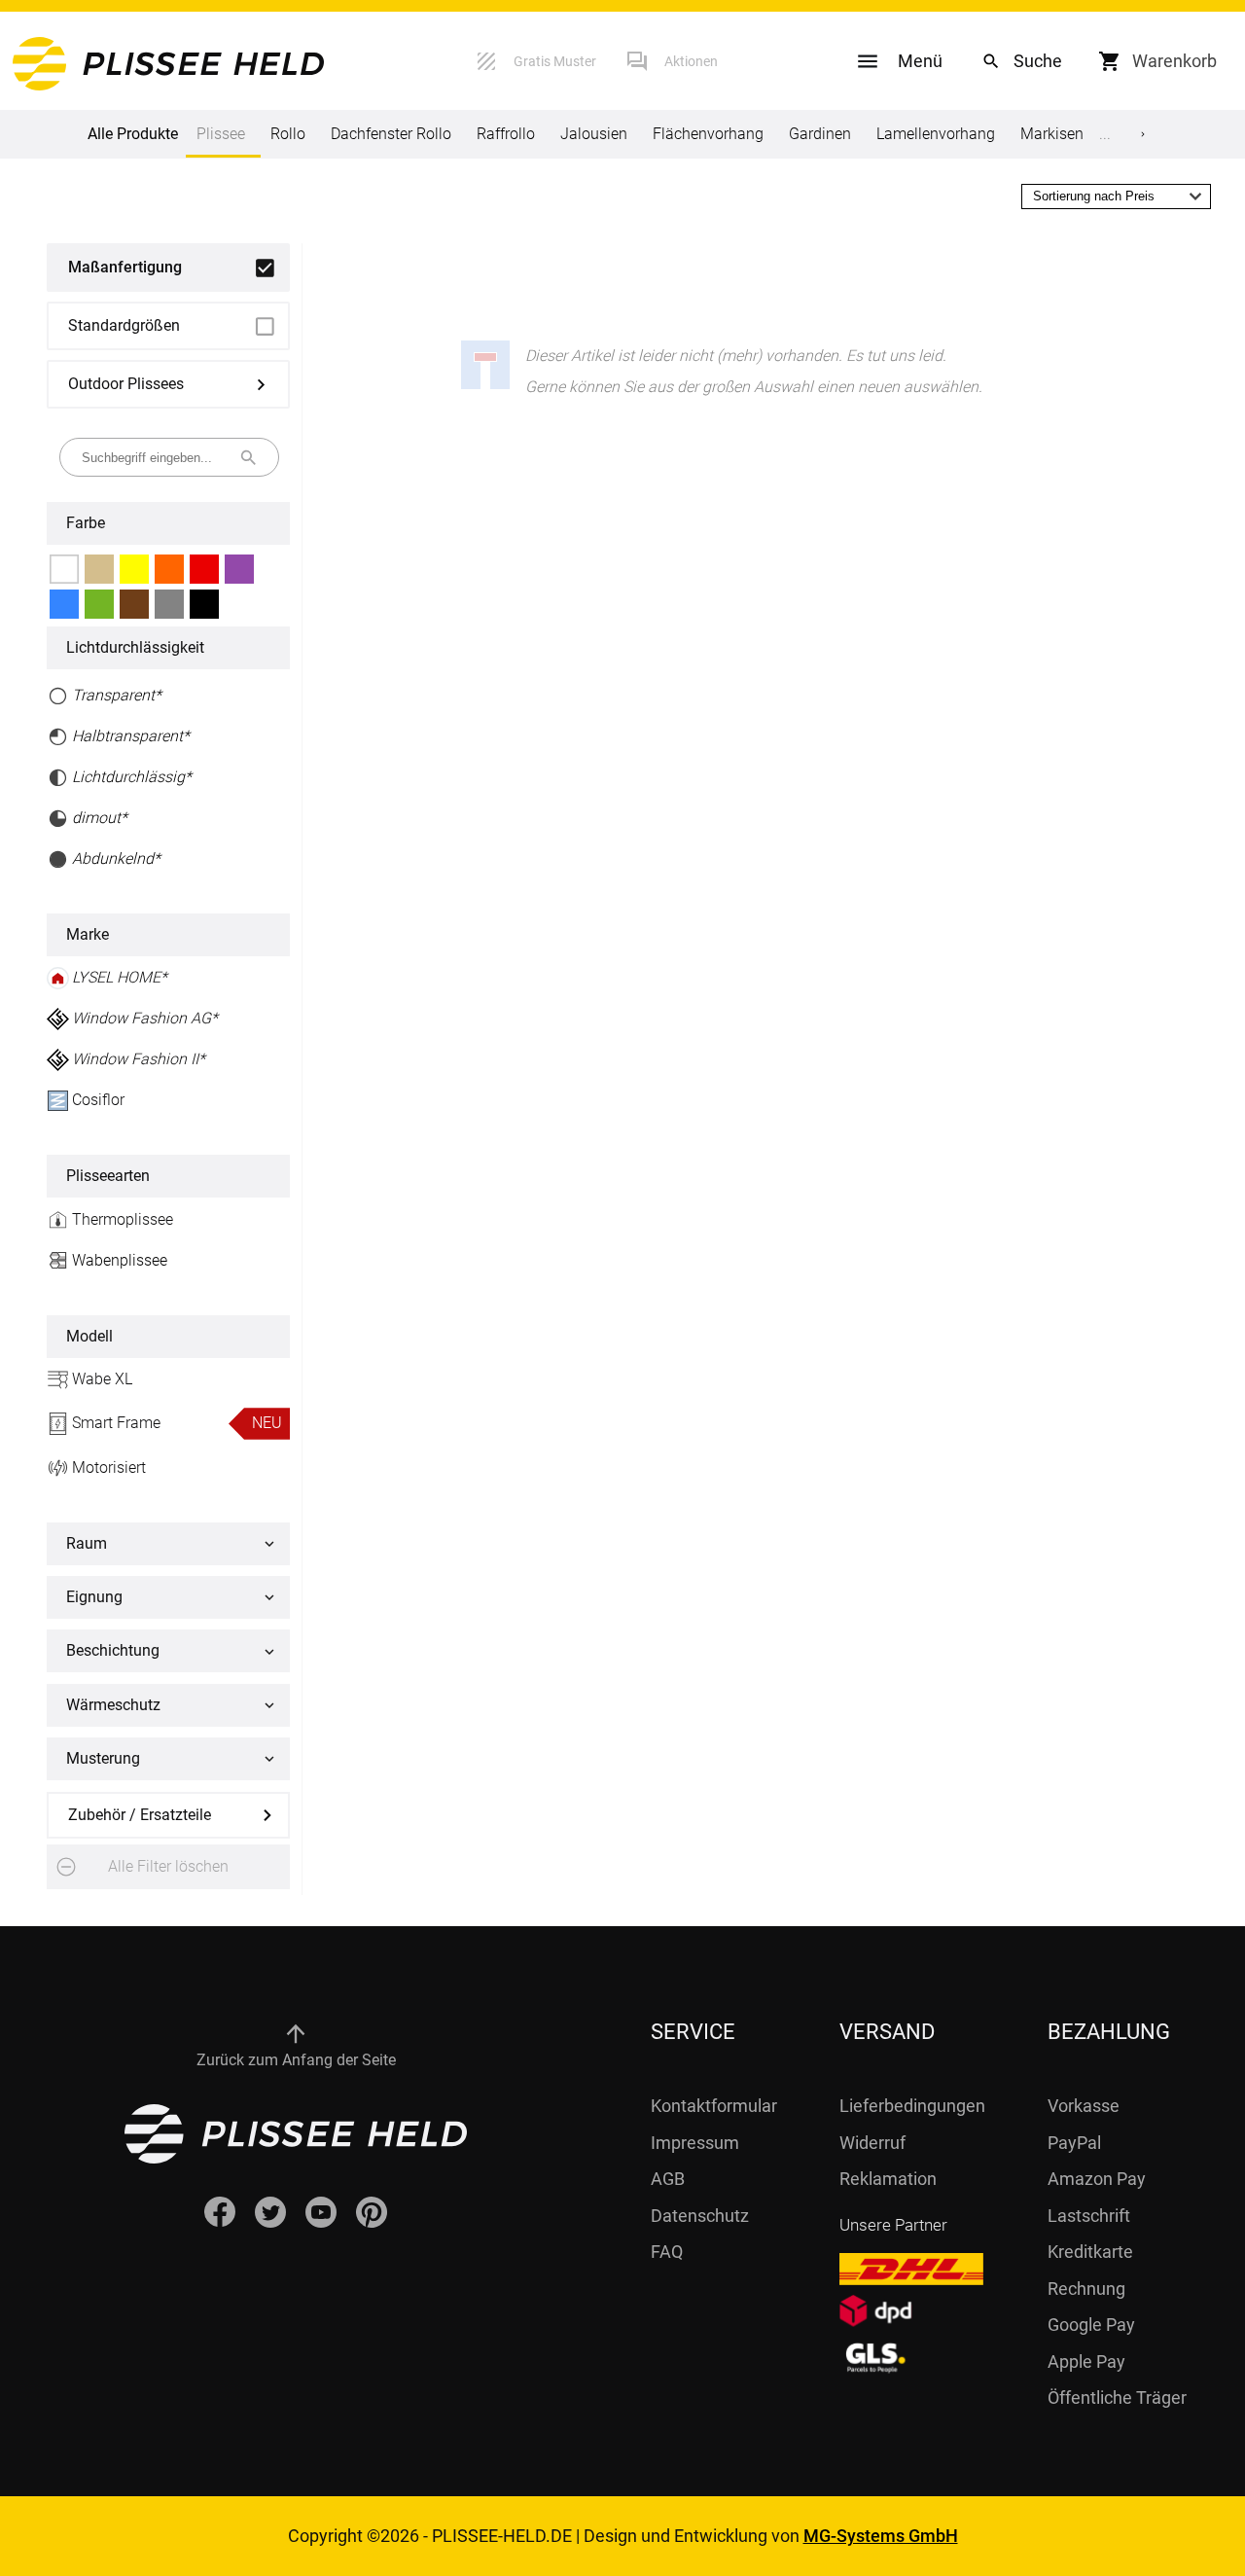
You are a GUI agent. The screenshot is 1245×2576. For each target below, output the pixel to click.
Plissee (221, 134)
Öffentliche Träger (1117, 2397)
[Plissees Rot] (204, 569)
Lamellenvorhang (936, 134)
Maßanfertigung (125, 267)
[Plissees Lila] (239, 569)
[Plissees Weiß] (64, 569)
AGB (668, 2179)
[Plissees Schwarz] (204, 604)
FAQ (667, 2252)
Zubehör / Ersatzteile (140, 1815)
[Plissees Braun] (134, 604)
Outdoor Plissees (126, 384)
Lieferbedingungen (912, 2106)
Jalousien (594, 134)
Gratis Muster (555, 61)
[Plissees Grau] (169, 604)
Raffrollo (506, 134)
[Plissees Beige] (99, 569)
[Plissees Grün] (99, 604)
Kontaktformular (714, 2106)
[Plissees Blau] (64, 604)
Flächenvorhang (708, 134)
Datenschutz (700, 2216)
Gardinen (820, 134)
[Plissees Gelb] (134, 569)
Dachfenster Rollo (391, 134)
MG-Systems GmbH (881, 2536)
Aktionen (691, 61)
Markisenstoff (1067, 134)
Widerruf (872, 2143)
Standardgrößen (124, 325)
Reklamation (888, 2179)
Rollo (288, 134)
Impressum (695, 2143)
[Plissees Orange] (169, 569)
